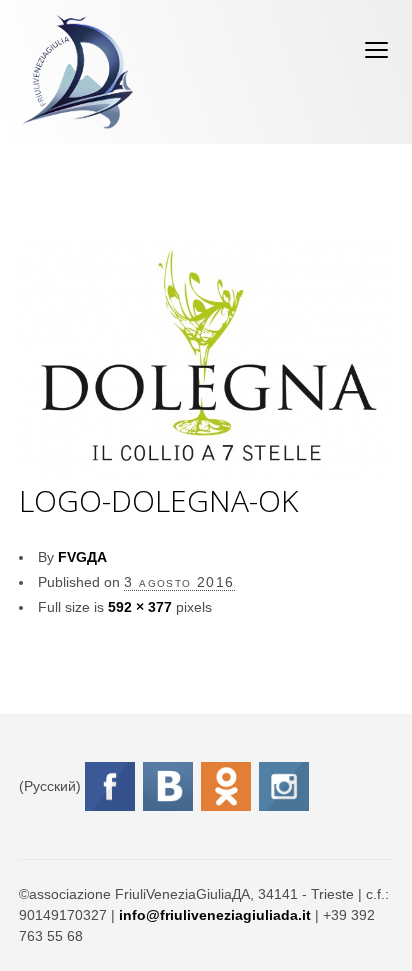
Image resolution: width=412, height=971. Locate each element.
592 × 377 (140, 607)
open (377, 50)
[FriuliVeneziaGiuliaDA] (77, 72)
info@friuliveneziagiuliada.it (215, 915)
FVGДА (82, 557)
